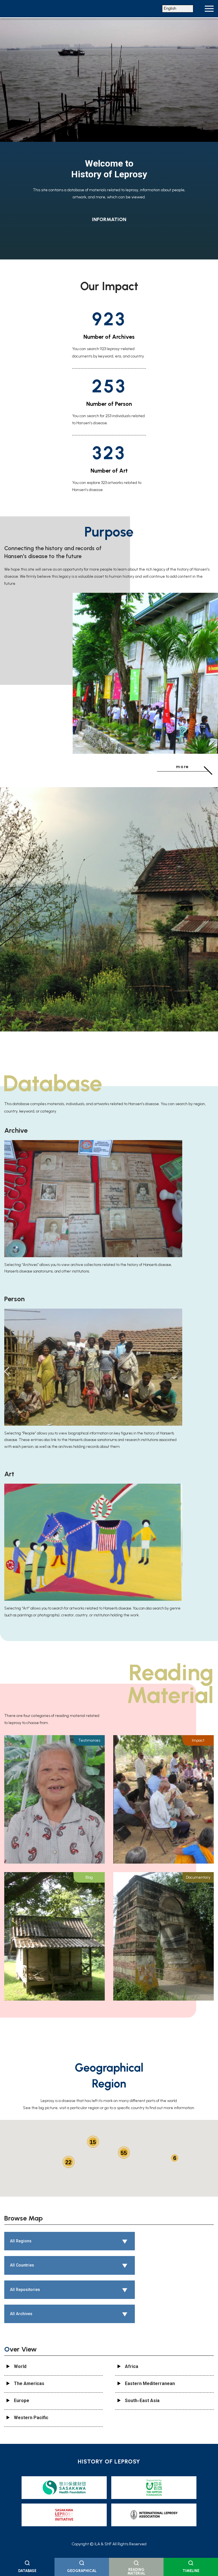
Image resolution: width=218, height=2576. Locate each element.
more (183, 767)
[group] (109, 140)
